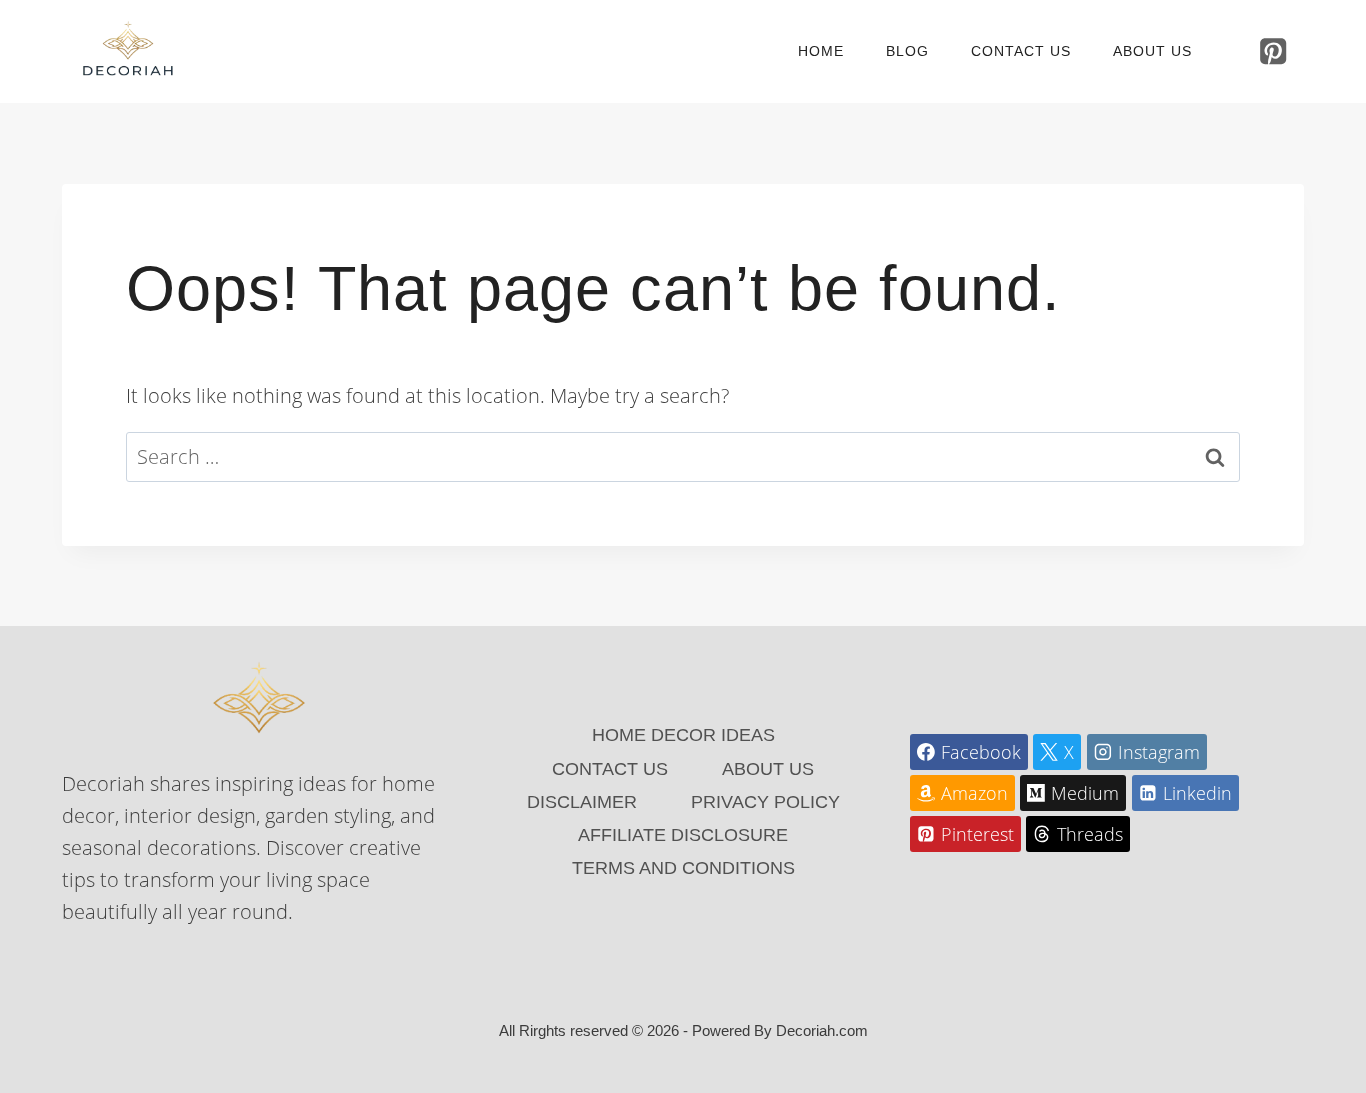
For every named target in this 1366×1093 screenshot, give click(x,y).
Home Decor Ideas (683, 735)
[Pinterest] (1273, 51)
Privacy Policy (765, 802)
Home (821, 51)
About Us (1152, 51)
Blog (907, 51)
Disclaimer (582, 802)
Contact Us (1021, 51)
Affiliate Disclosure (683, 835)
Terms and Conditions (683, 868)
